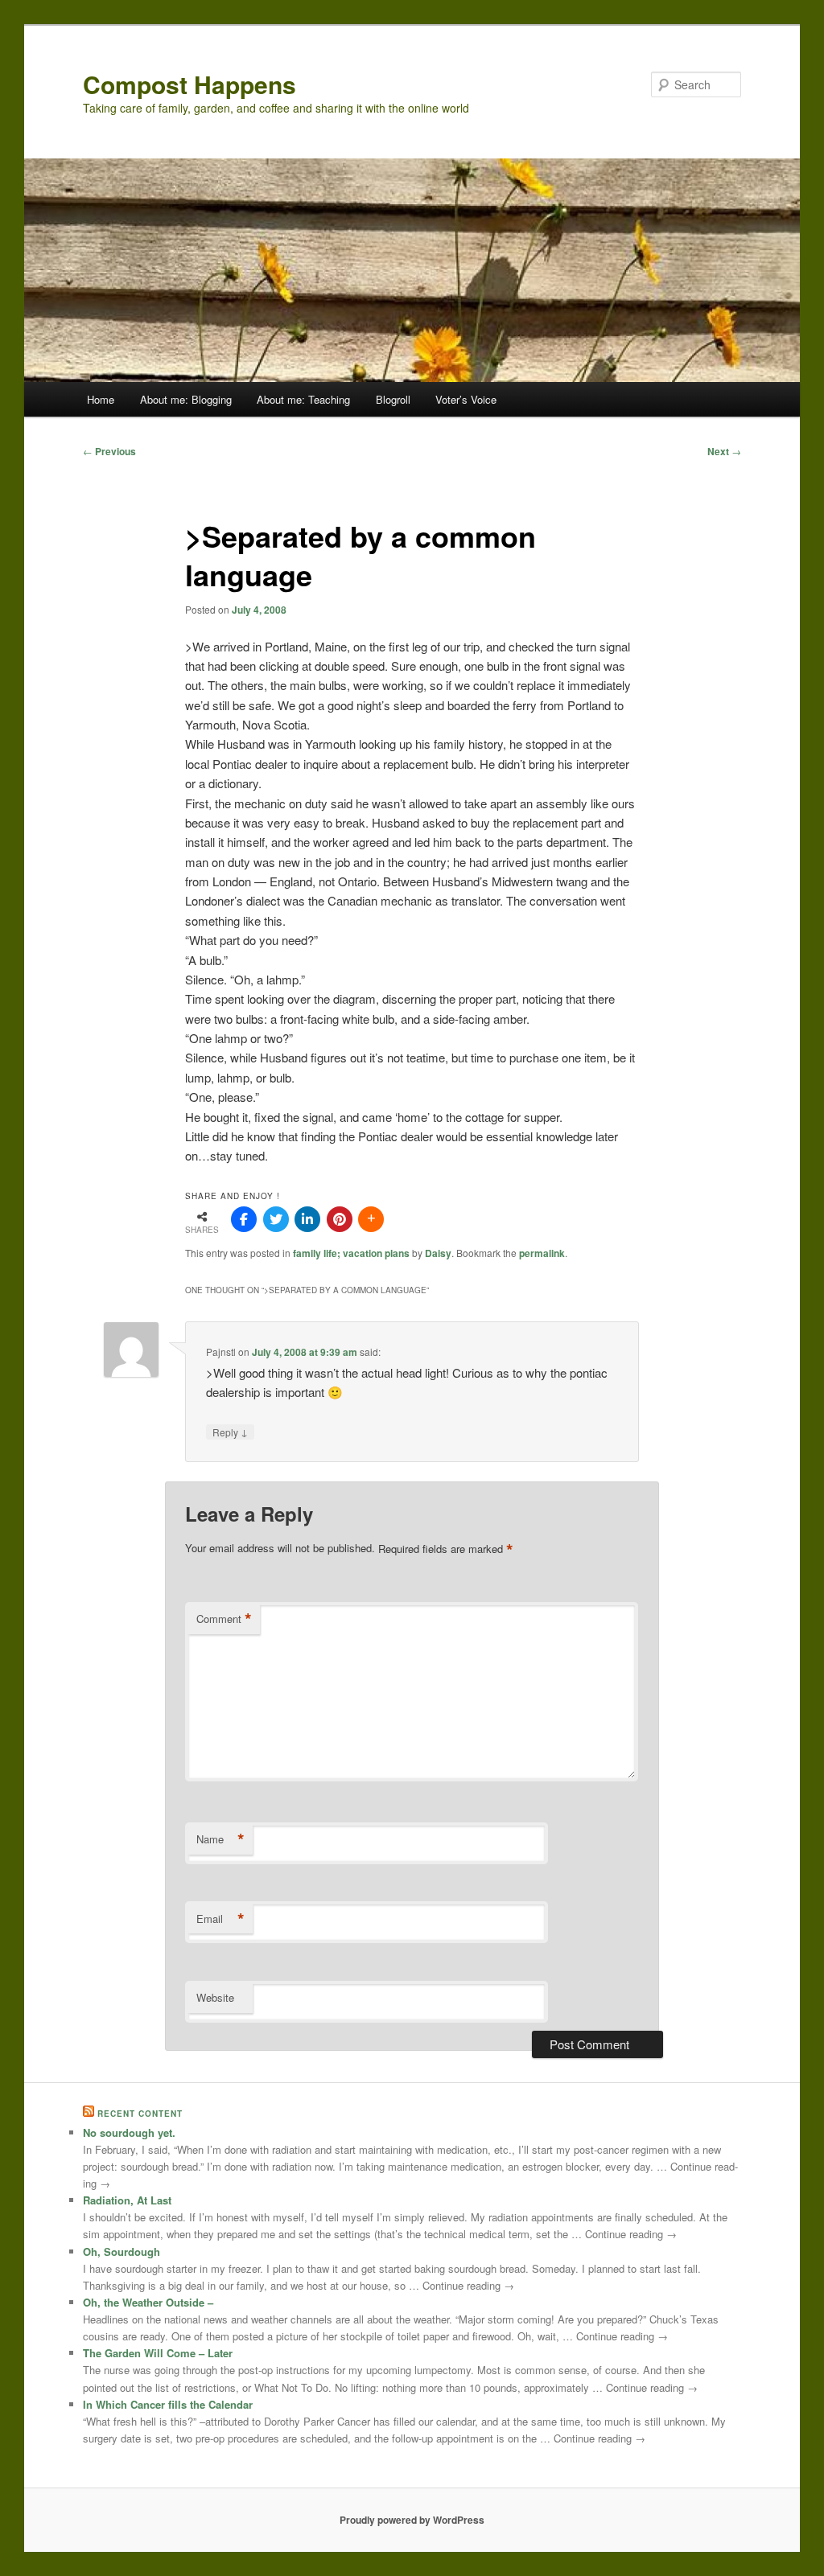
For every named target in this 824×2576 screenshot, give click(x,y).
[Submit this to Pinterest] (340, 1219)
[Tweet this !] (276, 1219)
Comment (224, 1619)
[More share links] (371, 1219)
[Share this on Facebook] (244, 1219)
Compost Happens (190, 84)
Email (220, 1919)
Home (101, 399)
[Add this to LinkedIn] (307, 1219)
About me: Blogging (186, 399)
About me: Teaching (303, 399)
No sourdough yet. (129, 2132)
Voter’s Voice (466, 399)
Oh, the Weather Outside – (148, 2302)
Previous (109, 451)
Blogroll (393, 399)
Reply (230, 1432)
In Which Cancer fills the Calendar (168, 2404)
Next (724, 451)
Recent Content (140, 2114)
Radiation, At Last (127, 2200)
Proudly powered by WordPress (412, 2520)
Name (220, 1839)
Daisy (438, 1253)
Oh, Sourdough (122, 2251)
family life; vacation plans (351, 1253)
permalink (542, 1253)
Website (215, 1997)
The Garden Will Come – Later (158, 2353)
